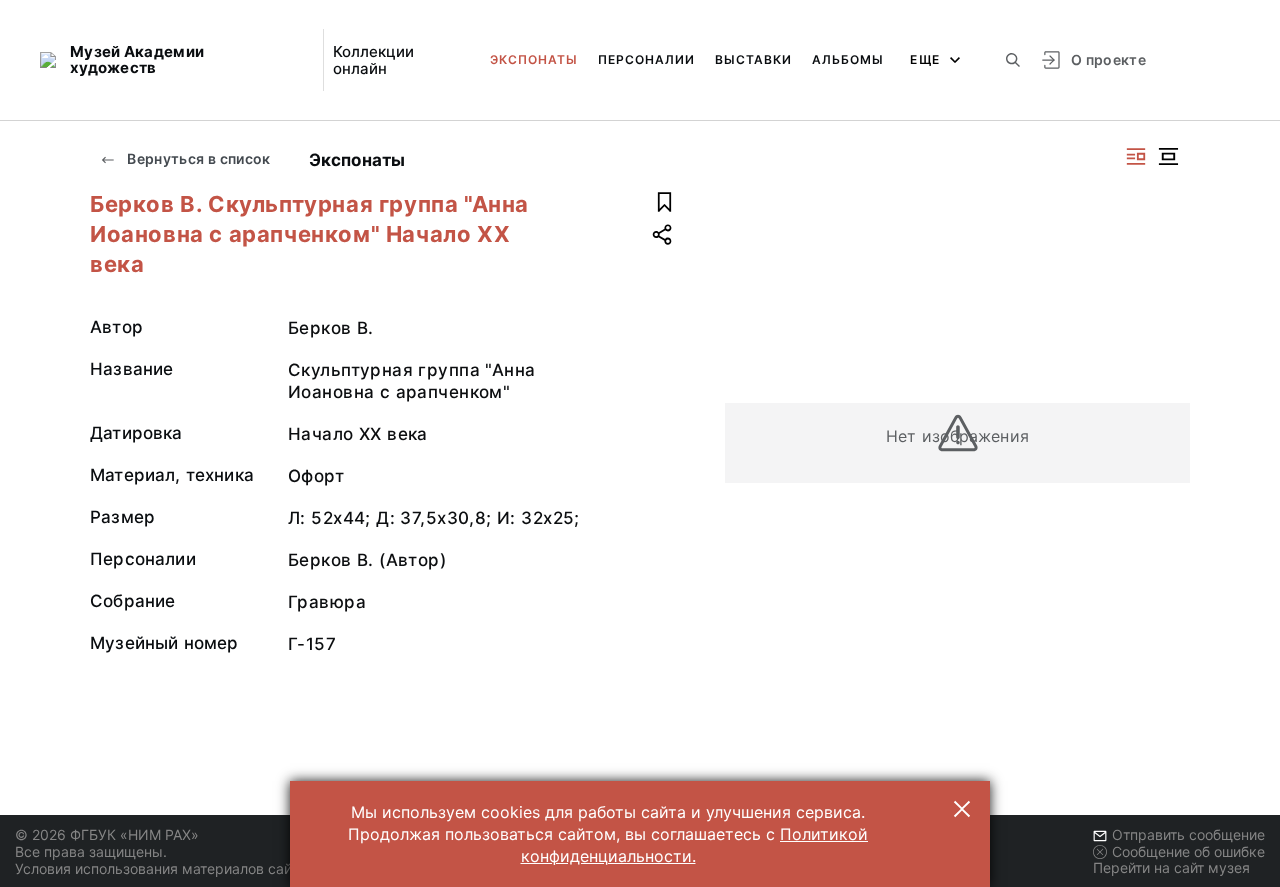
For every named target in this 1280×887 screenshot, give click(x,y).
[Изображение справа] (1136, 156)
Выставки (753, 59)
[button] (962, 809)
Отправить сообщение (1188, 834)
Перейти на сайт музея (1171, 867)
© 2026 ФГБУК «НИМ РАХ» (107, 834)
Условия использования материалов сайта (160, 868)
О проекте (1108, 59)
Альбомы (848, 59)
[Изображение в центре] (1168, 156)
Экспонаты (534, 59)
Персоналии (646, 59)
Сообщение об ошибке (1188, 851)
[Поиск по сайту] (1013, 60)
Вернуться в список (197, 158)
